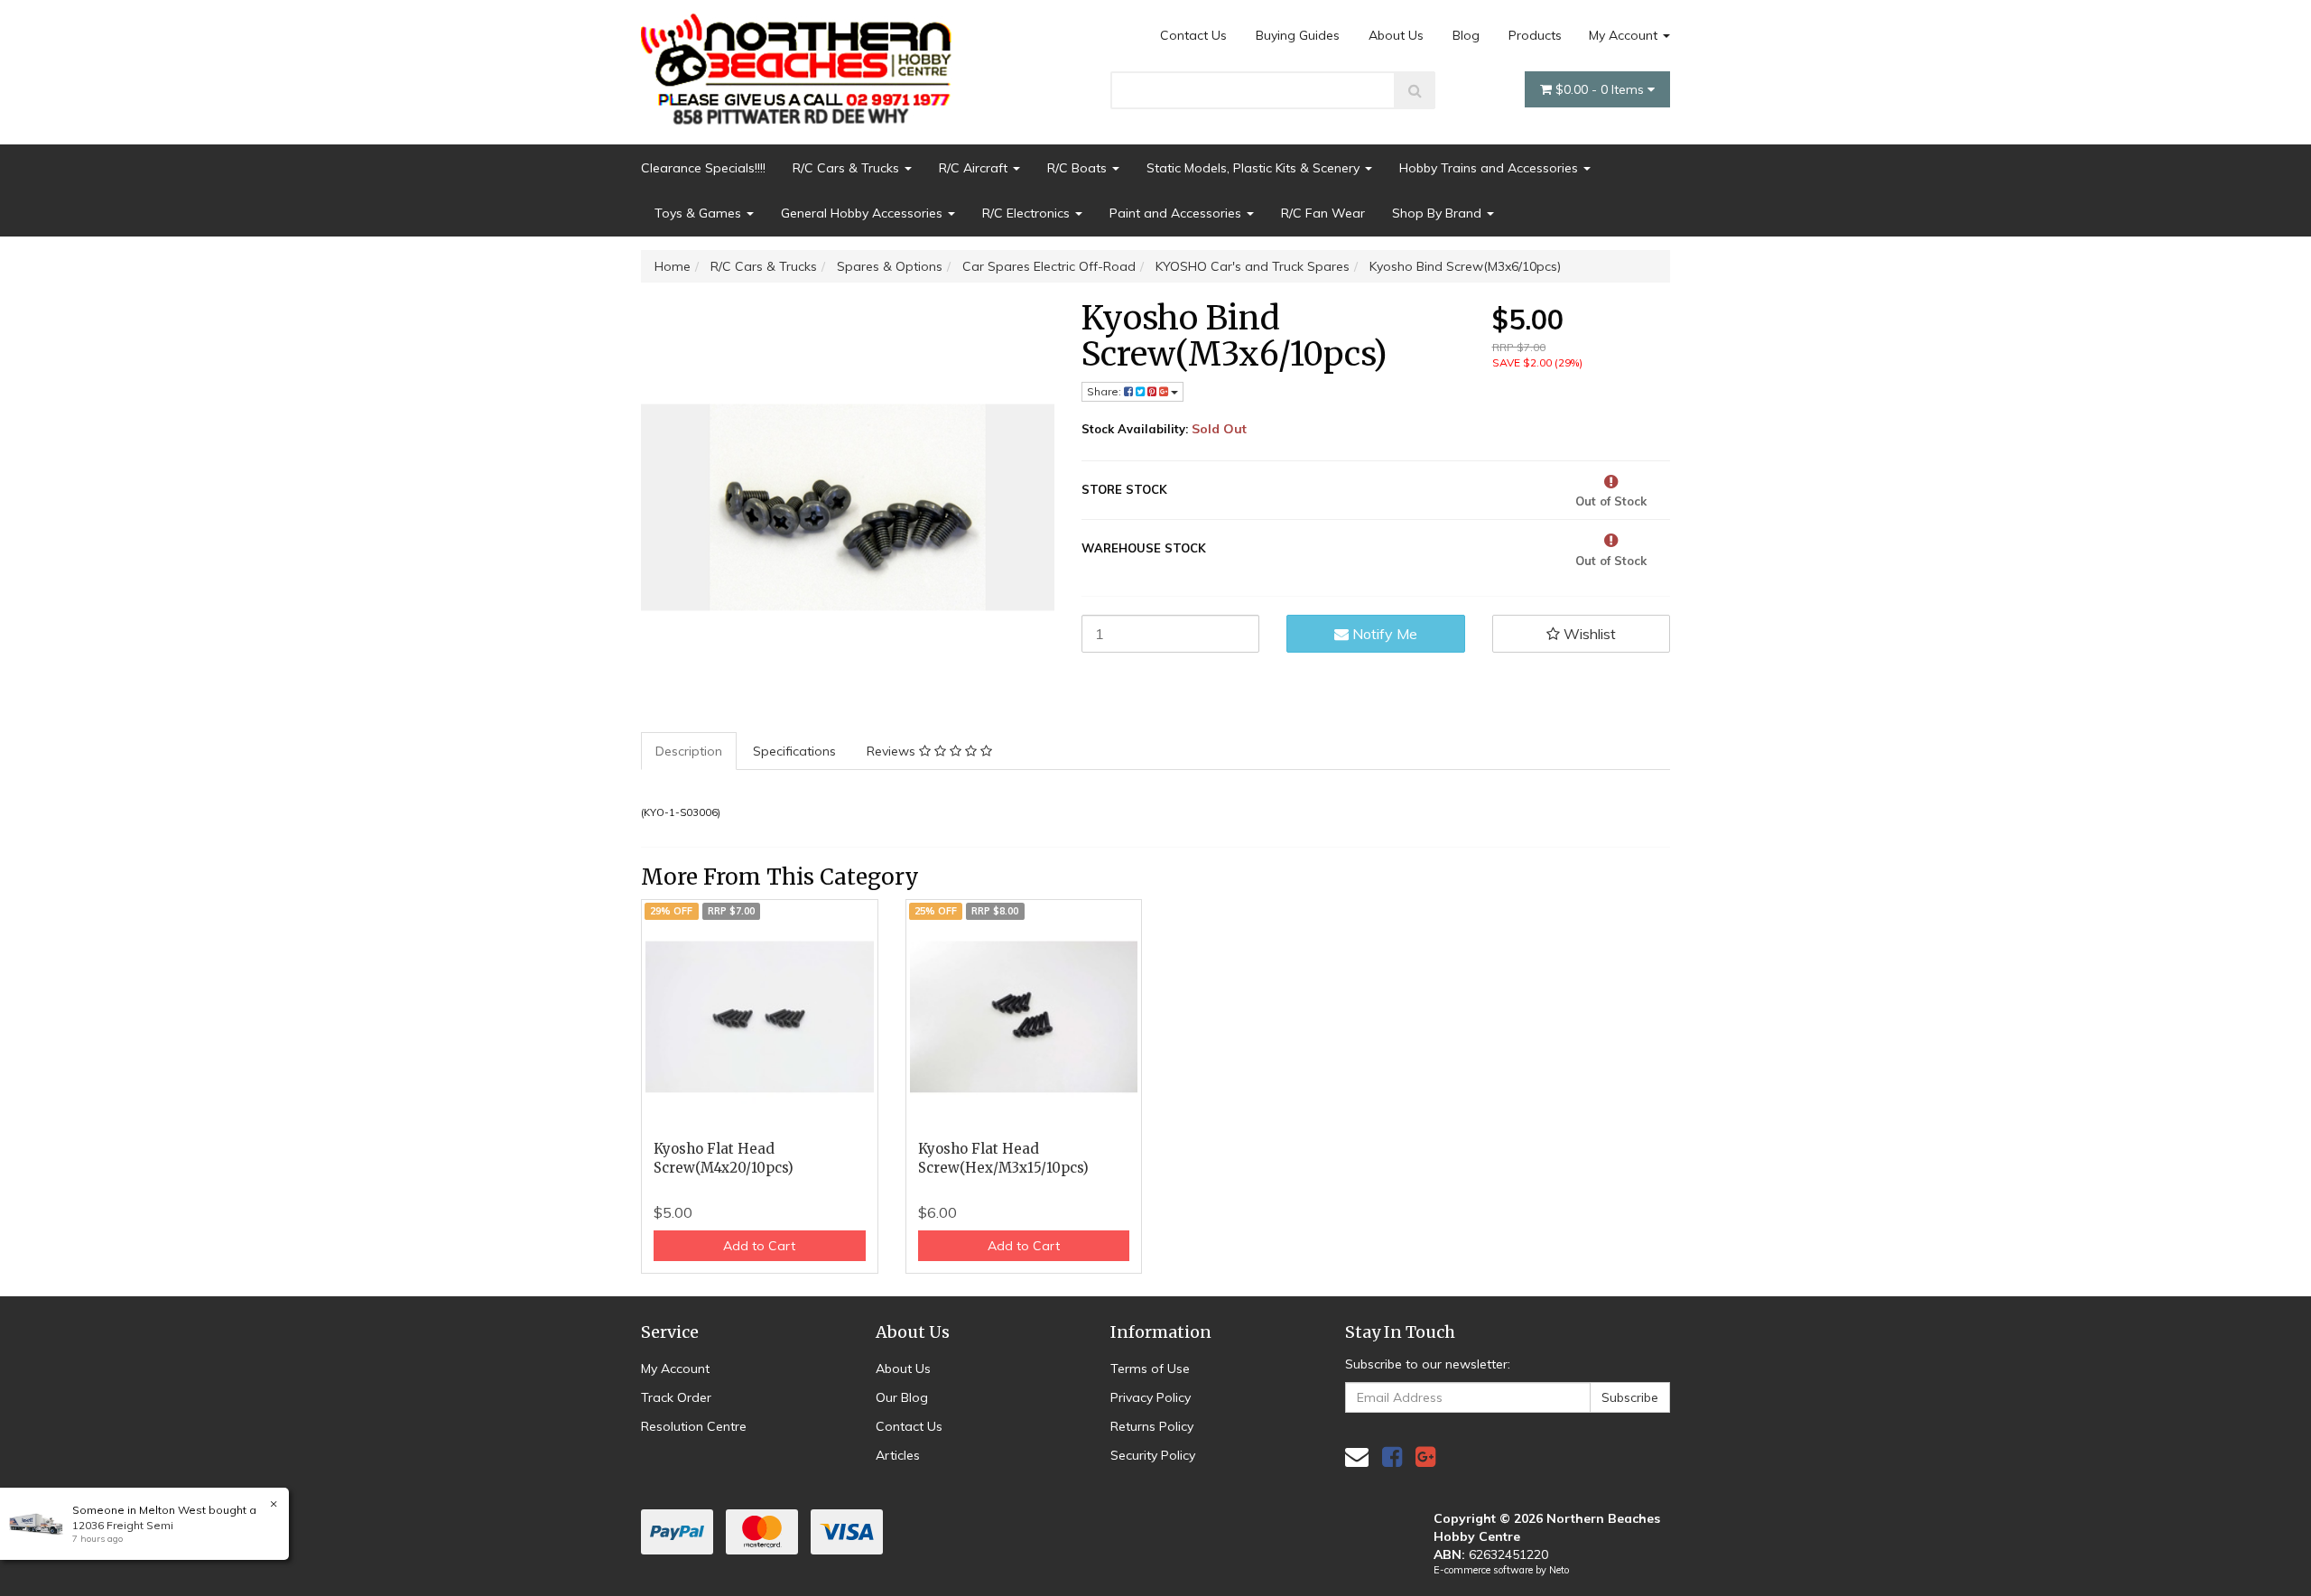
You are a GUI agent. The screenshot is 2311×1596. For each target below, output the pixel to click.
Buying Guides (1298, 35)
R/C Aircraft (975, 168)
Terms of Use (1150, 1369)
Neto (1559, 1570)
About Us (1396, 35)
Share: (1105, 391)
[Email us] (1357, 1457)
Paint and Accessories (1177, 213)
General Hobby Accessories (863, 213)
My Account (1625, 35)
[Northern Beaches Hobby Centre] (802, 62)
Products (1535, 35)
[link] (1392, 1457)
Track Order (676, 1397)
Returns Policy (1152, 1426)
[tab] (690, 751)
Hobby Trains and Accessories (1490, 168)
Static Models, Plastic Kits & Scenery (1255, 168)
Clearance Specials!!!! (703, 168)
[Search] (1415, 90)
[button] (1582, 634)
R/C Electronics (1028, 213)
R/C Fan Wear (1323, 213)
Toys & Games (700, 213)
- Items (1601, 89)
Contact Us (1193, 35)
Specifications (794, 751)
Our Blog (902, 1397)
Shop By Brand (1439, 213)
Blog (1466, 35)
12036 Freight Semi (123, 1525)
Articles (898, 1455)
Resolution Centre (694, 1426)
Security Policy (1153, 1455)
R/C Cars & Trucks (848, 168)
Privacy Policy (1151, 1397)
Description (689, 751)
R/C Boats (1079, 168)
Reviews (893, 751)
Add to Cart (759, 1246)
